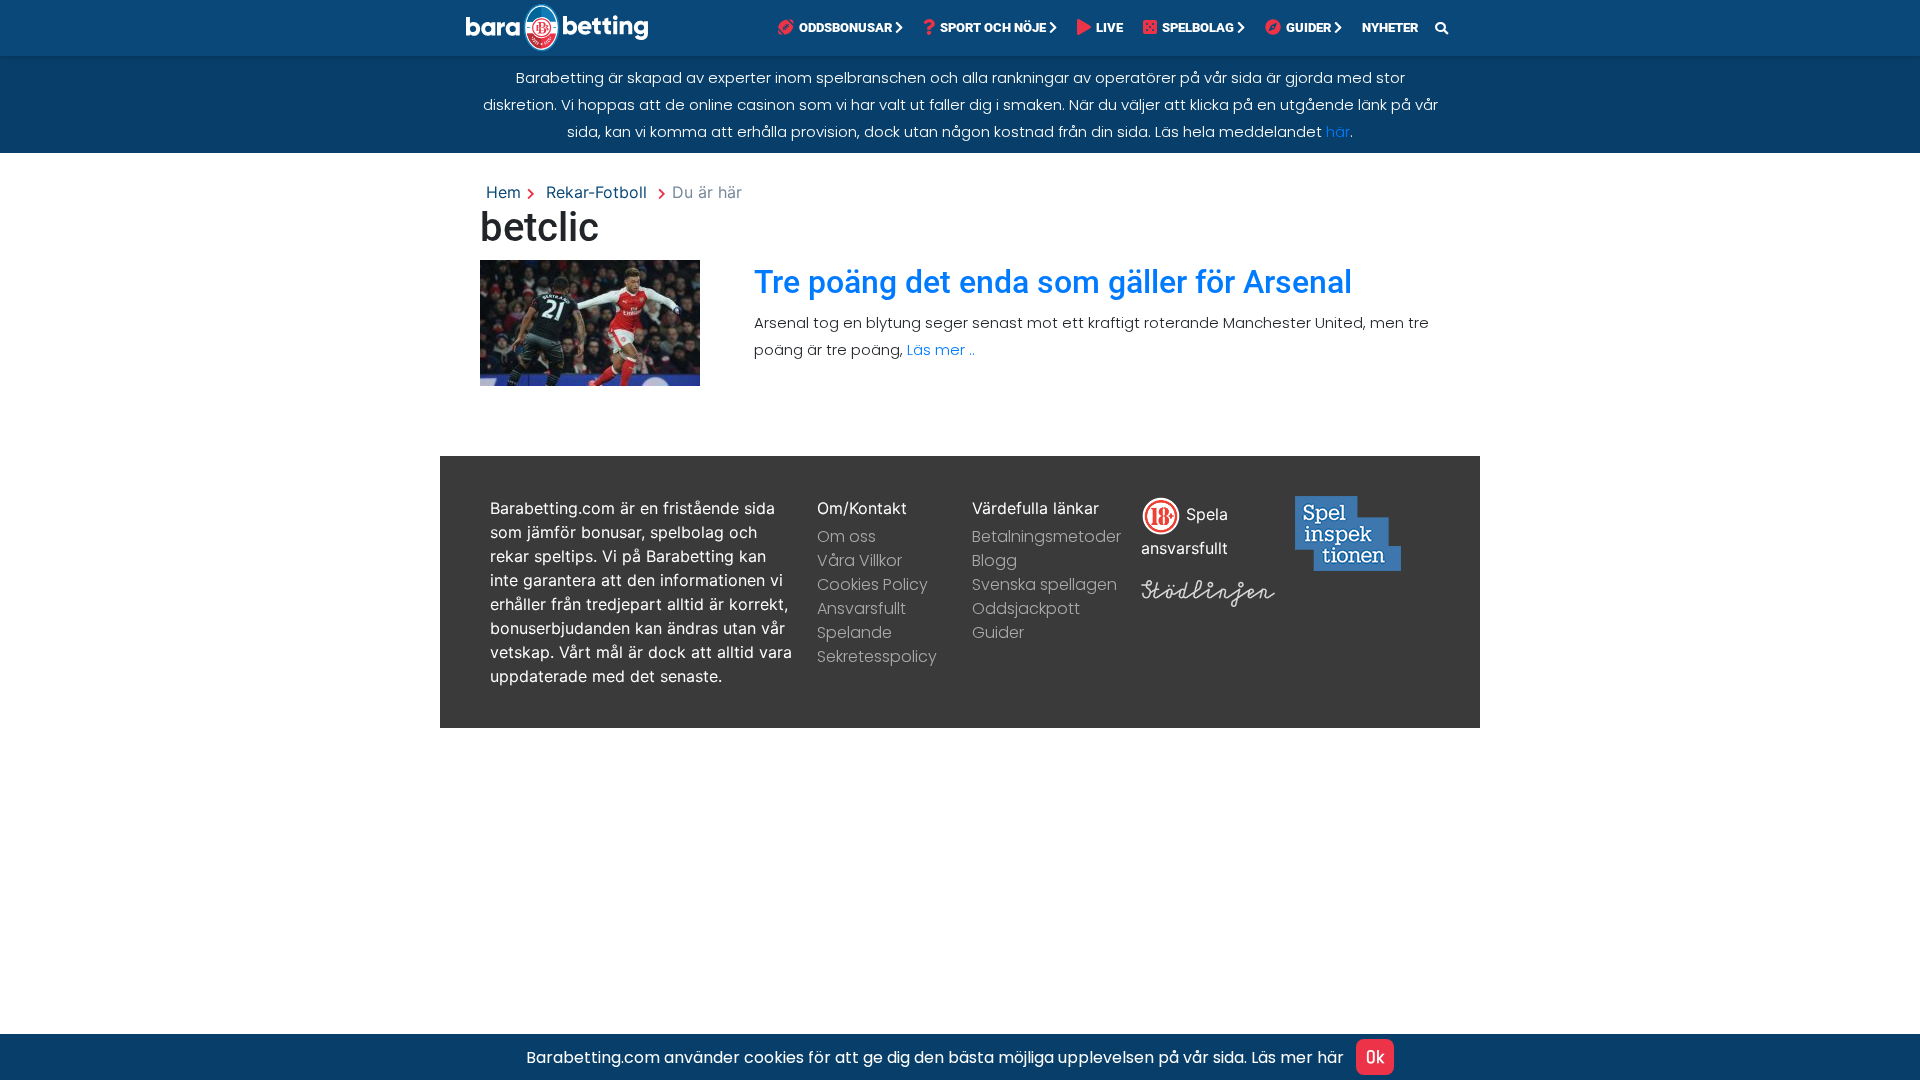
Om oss (846, 536)
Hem (503, 192)
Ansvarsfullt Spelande (861, 620)
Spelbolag (1198, 27)
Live (1109, 27)
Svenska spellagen (1044, 584)
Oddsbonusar (845, 27)
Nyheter (1390, 27)
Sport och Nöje (993, 27)
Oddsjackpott (1026, 608)
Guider (1308, 27)
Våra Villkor (859, 560)
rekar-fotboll (596, 192)
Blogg (994, 560)
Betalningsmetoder (1046, 536)
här (1338, 131)
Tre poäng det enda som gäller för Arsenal (1053, 282)
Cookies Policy (872, 584)
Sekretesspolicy (877, 656)
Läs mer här (1297, 1057)
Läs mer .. (939, 349)
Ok (1375, 1056)
